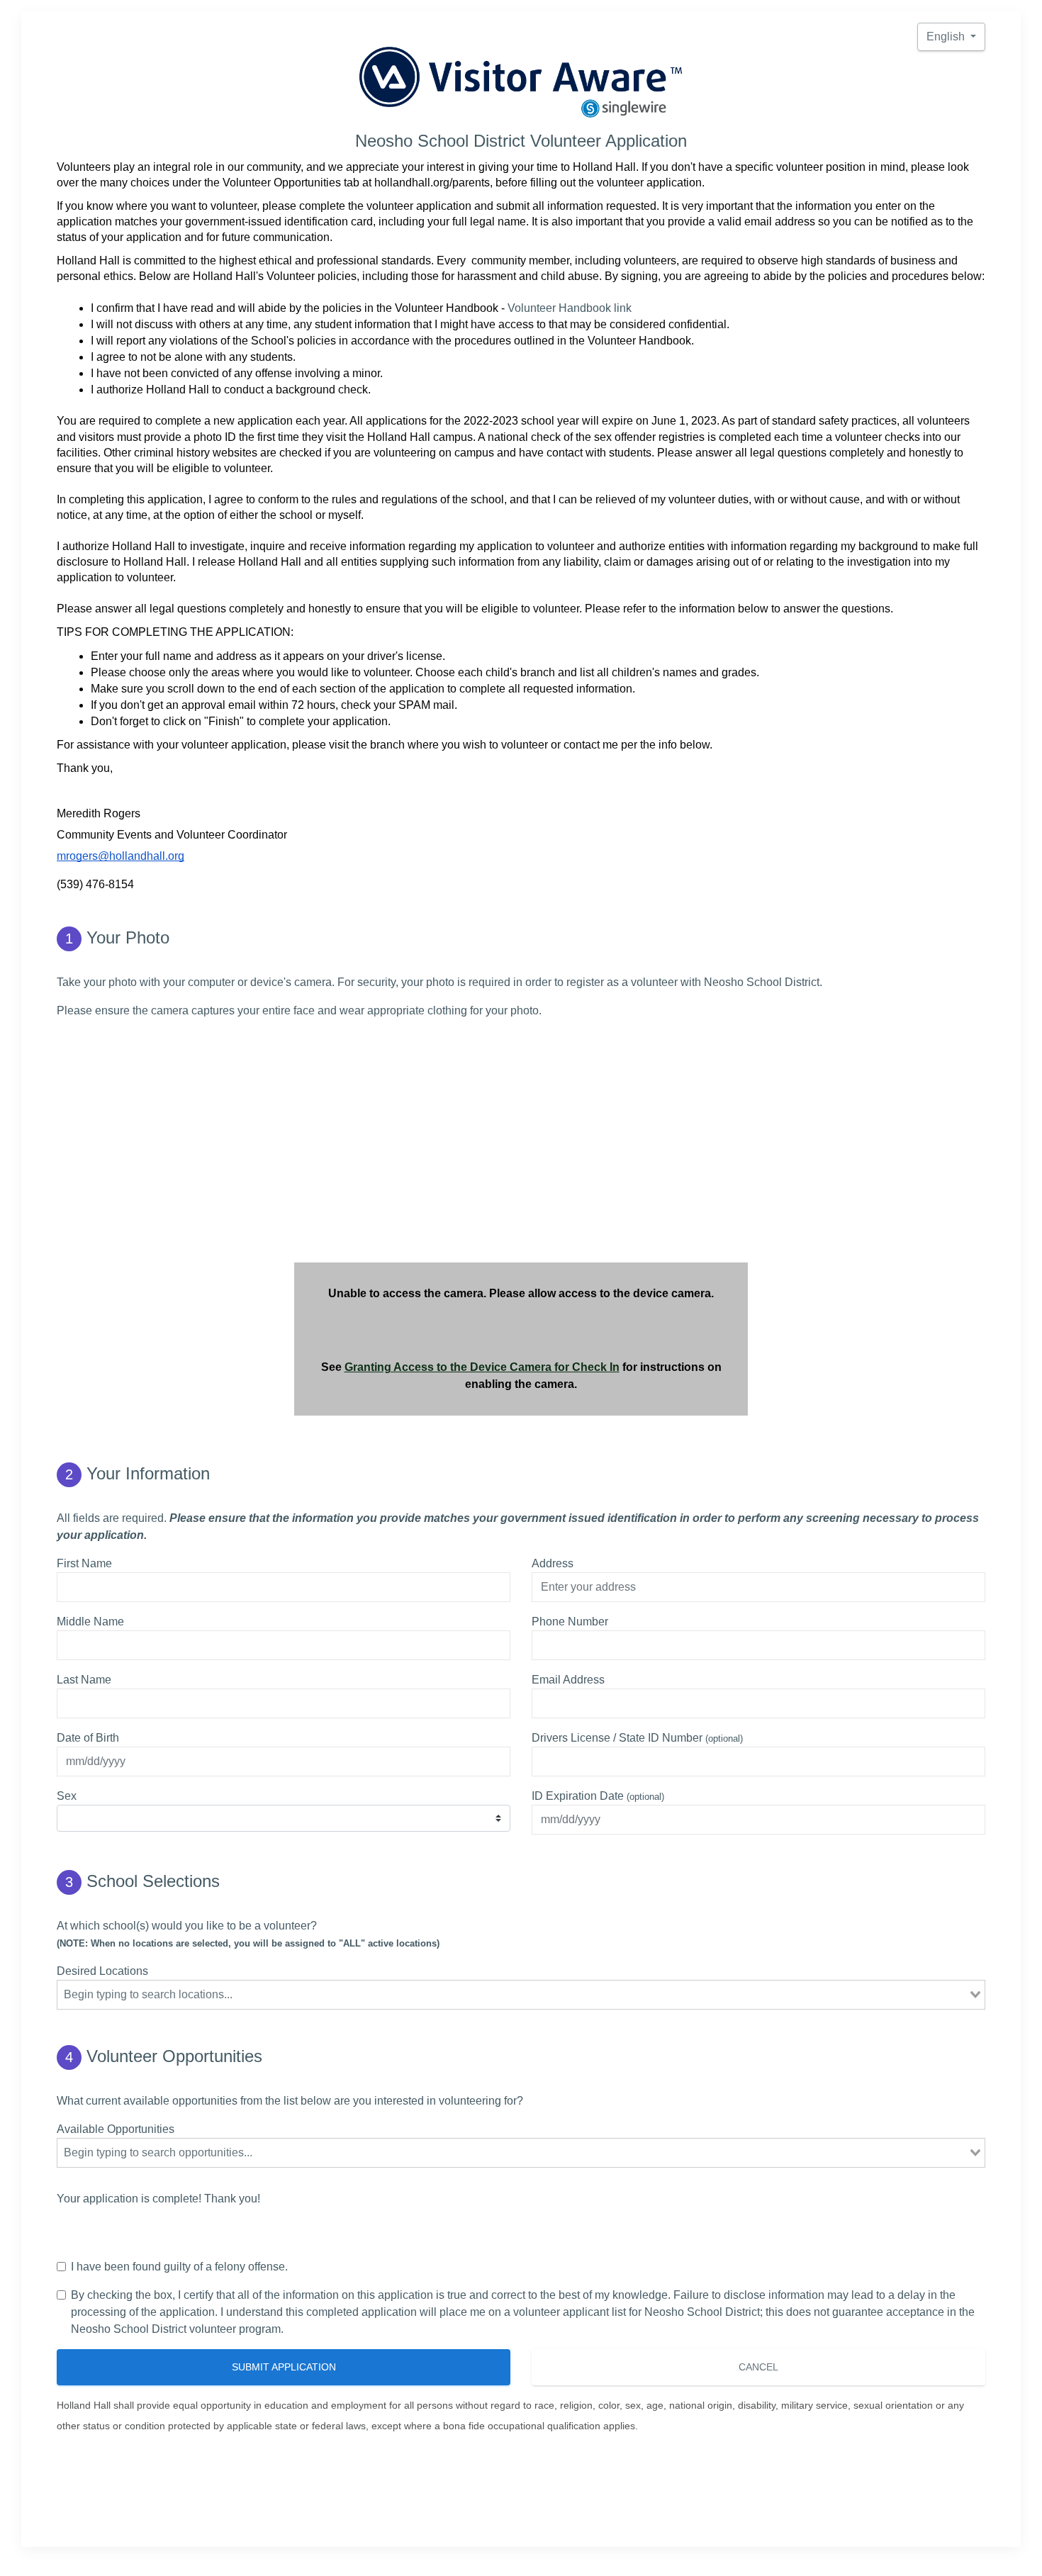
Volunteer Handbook (559, 308)
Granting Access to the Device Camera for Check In (482, 1367)
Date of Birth (88, 1738)
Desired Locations (102, 1971)
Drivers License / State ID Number (637, 1738)
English (947, 37)
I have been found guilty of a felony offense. (179, 2267)
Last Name (84, 1680)
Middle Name (90, 1622)
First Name (84, 1563)
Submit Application (284, 2367)
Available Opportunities (116, 2129)
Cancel (758, 2367)
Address (553, 1563)
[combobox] (521, 1995)
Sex (67, 1796)
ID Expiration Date (598, 1796)
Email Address (568, 1680)
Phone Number (570, 1622)
